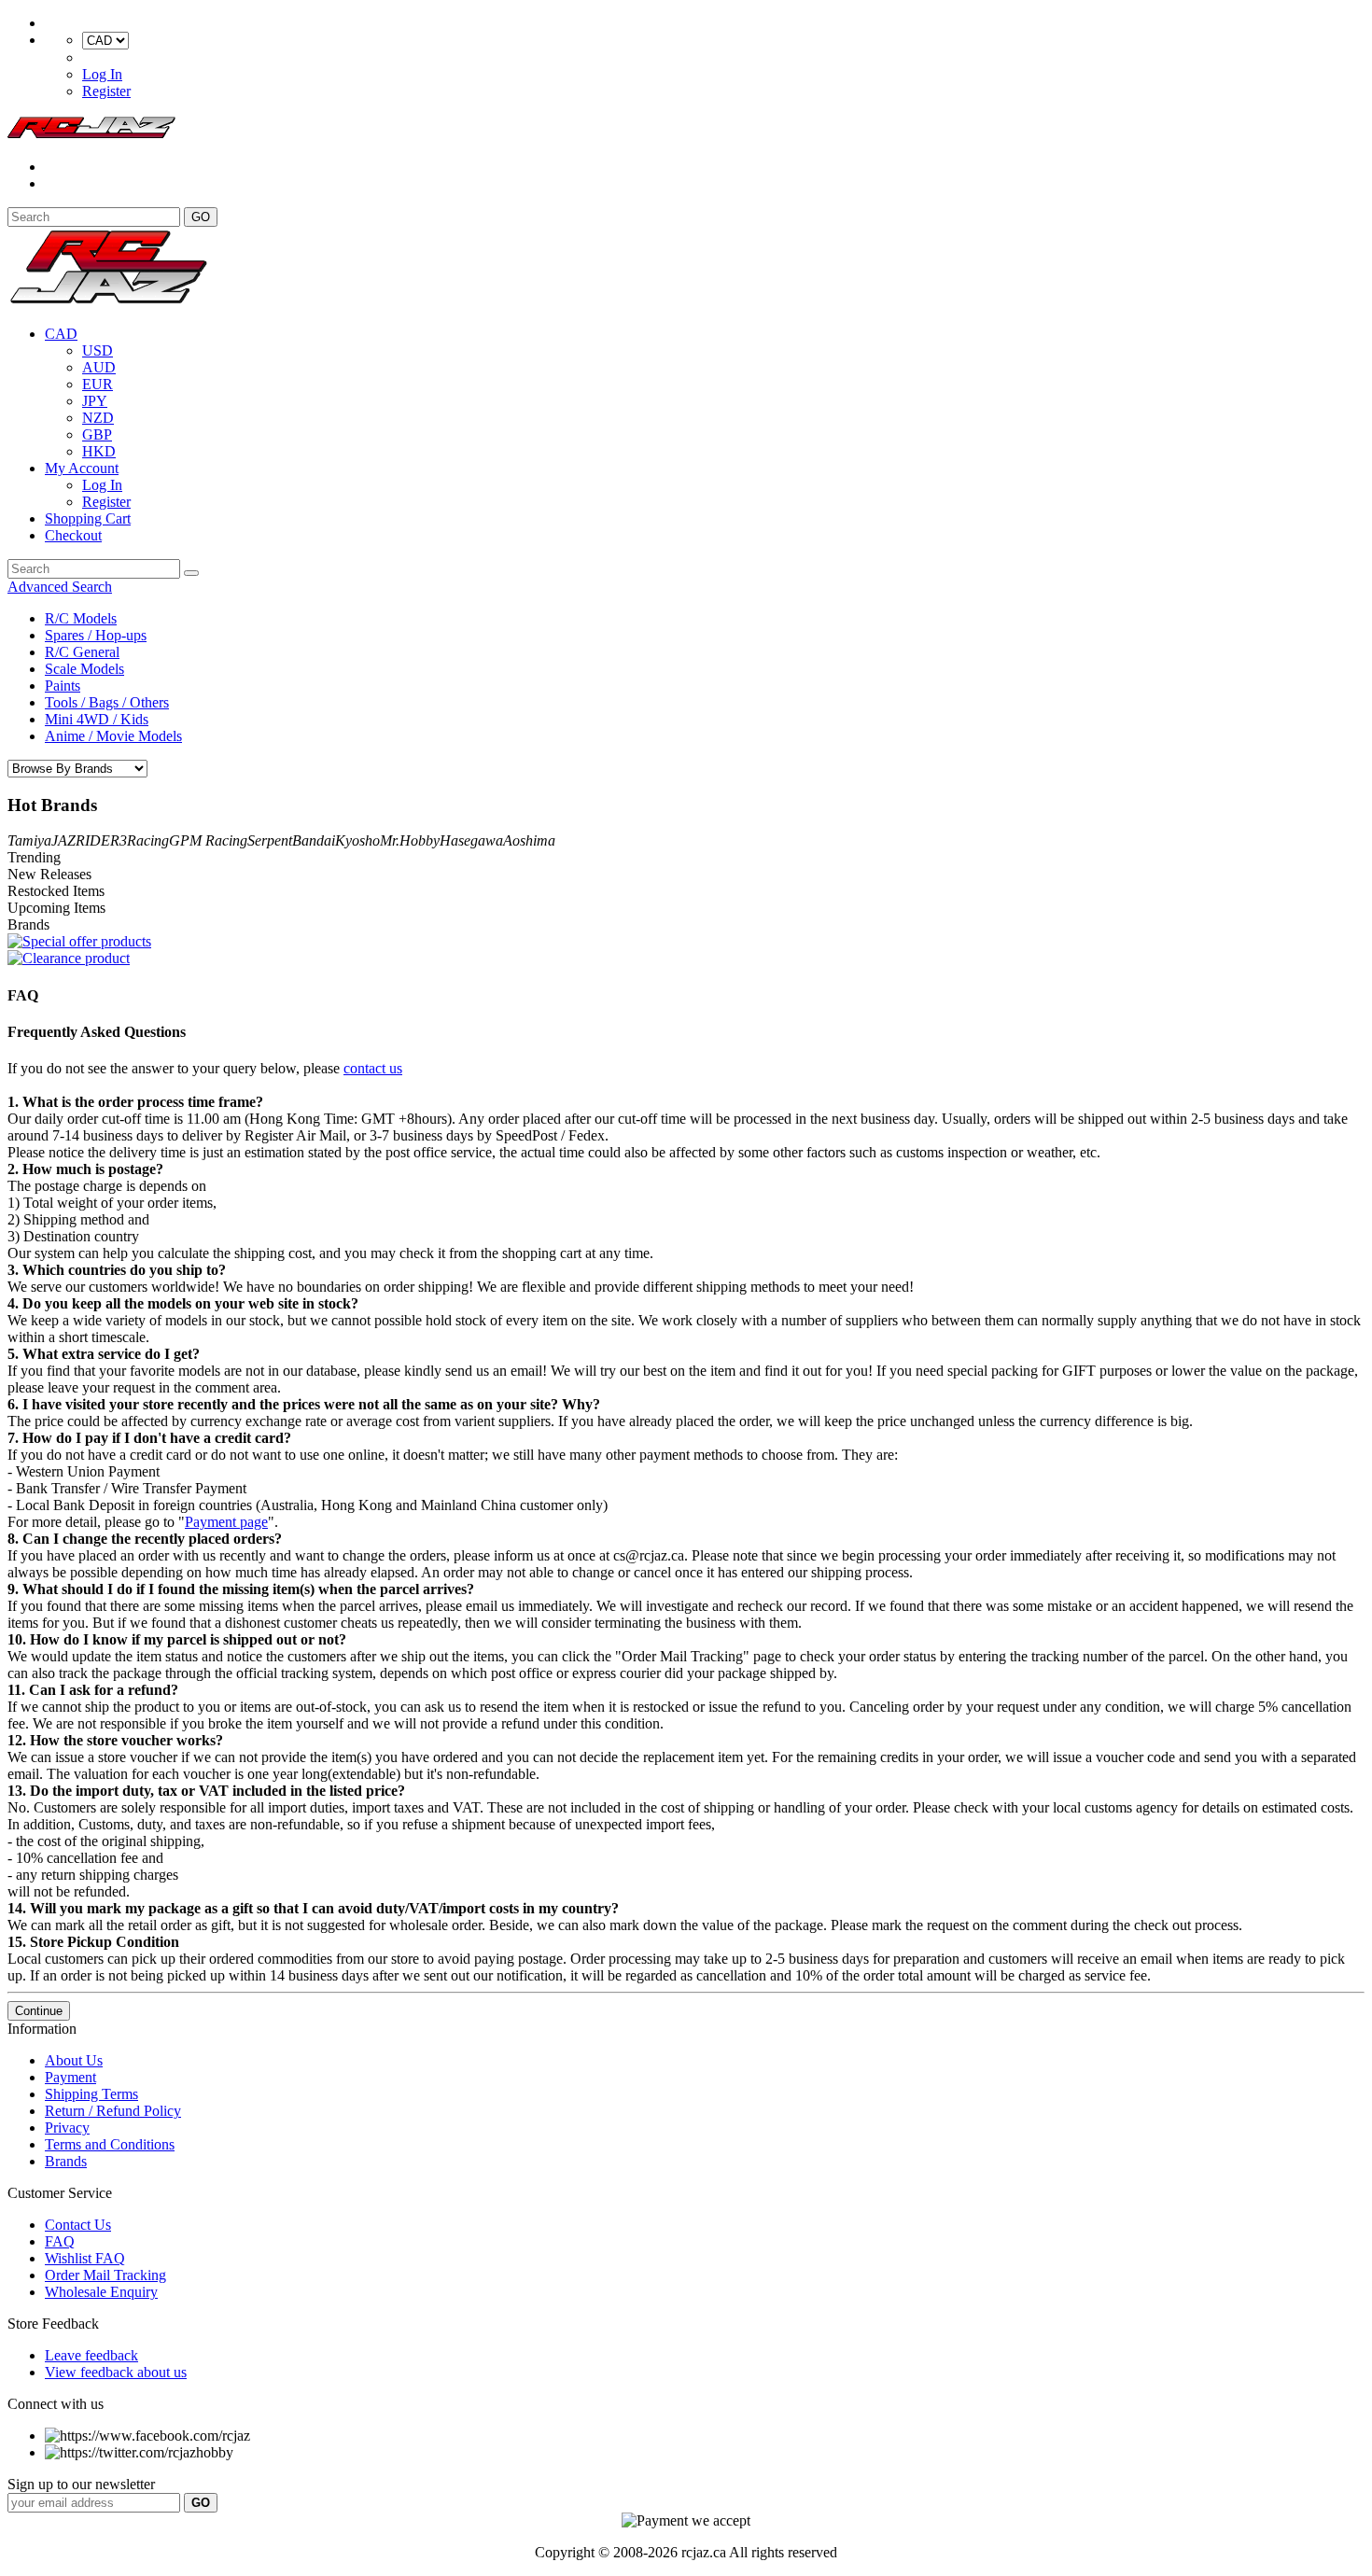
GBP (97, 434)
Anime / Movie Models (113, 736)
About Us (74, 2060)
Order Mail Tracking (105, 2275)
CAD (61, 334)
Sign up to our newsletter (81, 2484)
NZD (98, 418)
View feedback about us (116, 2372)
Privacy (67, 2128)
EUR (98, 384)
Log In (102, 74)
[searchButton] (191, 573)
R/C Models (81, 618)
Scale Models (84, 669)
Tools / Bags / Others (107, 702)
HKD (99, 451)
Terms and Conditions (110, 2144)
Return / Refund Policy (113, 2111)
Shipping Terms (91, 2094)
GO (201, 217)
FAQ (60, 2241)
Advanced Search (60, 587)
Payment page (226, 1522)
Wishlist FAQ (85, 2258)
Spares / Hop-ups (96, 635)
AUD (99, 367)
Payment (70, 2077)
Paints (63, 686)
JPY (95, 401)
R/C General (82, 652)
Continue (39, 2011)
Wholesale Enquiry (101, 2292)
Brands (66, 2161)
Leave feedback (91, 2355)
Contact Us (78, 2225)
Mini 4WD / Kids (97, 719)
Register (106, 91)
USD (98, 350)
